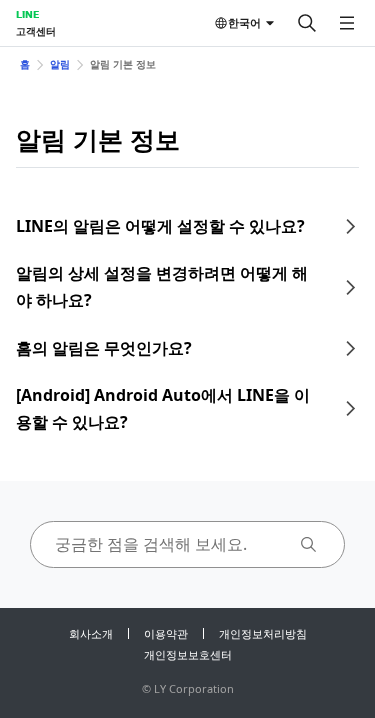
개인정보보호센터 (188, 654)
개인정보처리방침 (263, 633)
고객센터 (36, 31)
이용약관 (166, 633)
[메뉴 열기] (347, 23)
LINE (27, 14)
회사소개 (91, 633)
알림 (60, 64)
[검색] (307, 23)
